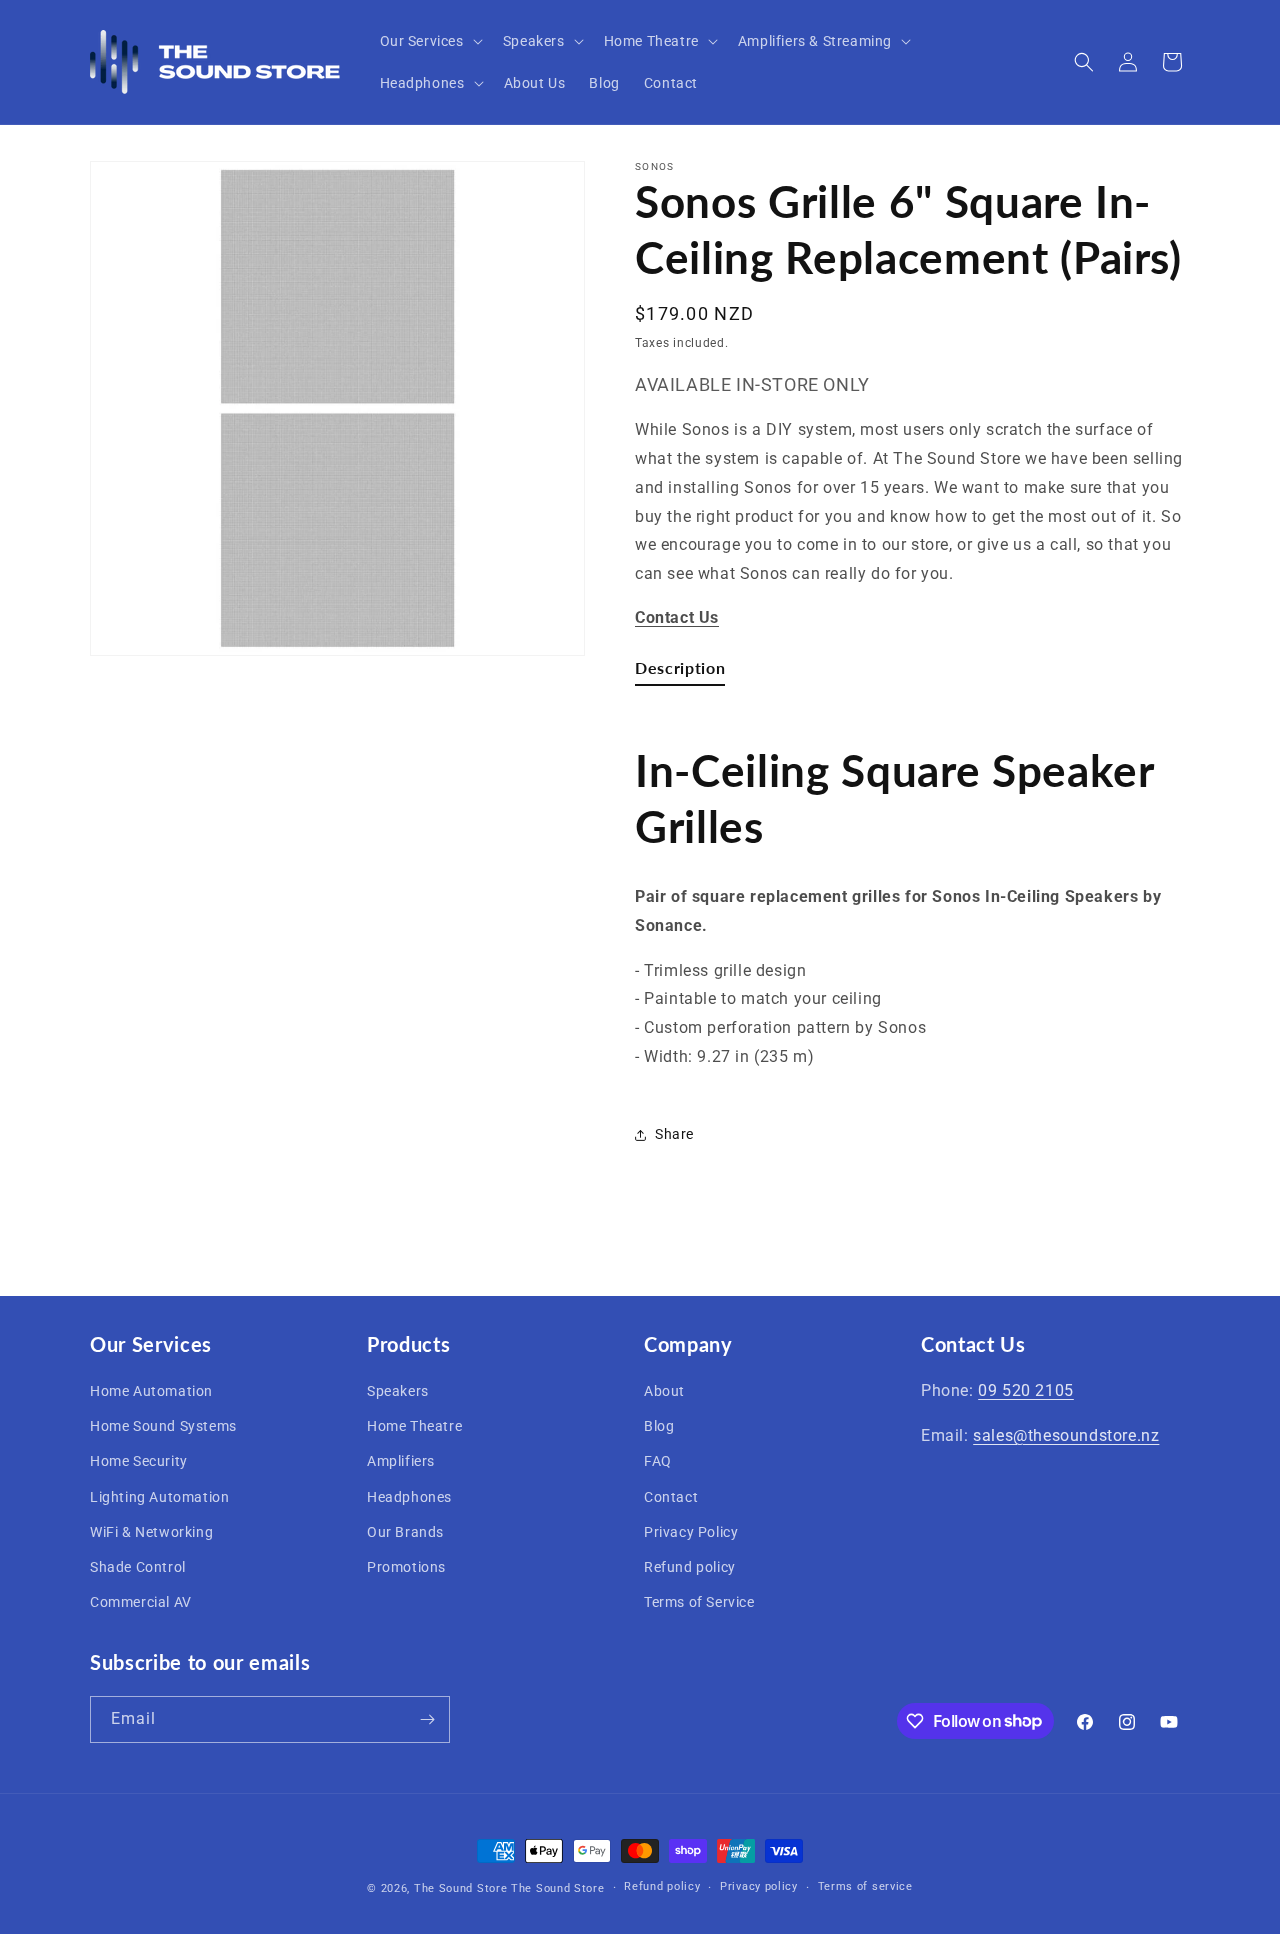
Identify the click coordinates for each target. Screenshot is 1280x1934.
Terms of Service (699, 1602)
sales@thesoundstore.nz (1066, 1435)
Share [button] (674, 1134)
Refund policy (690, 1567)
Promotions (406, 1567)
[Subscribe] (427, 1719)
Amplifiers (401, 1461)
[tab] (680, 672)
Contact (671, 1497)
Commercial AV (141, 1602)
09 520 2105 (1026, 1390)
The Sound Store (461, 1888)
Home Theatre (414, 1426)
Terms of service (865, 1886)
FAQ (658, 1461)
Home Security (139, 1461)
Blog (659, 1426)
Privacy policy (759, 1886)
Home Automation (151, 1391)
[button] (429, 41)
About (664, 1391)
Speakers (398, 1391)
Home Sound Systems (163, 1426)
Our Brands (405, 1532)
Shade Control (138, 1567)
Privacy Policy (691, 1532)
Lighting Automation (159, 1497)
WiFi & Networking (151, 1532)
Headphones (409, 1497)
